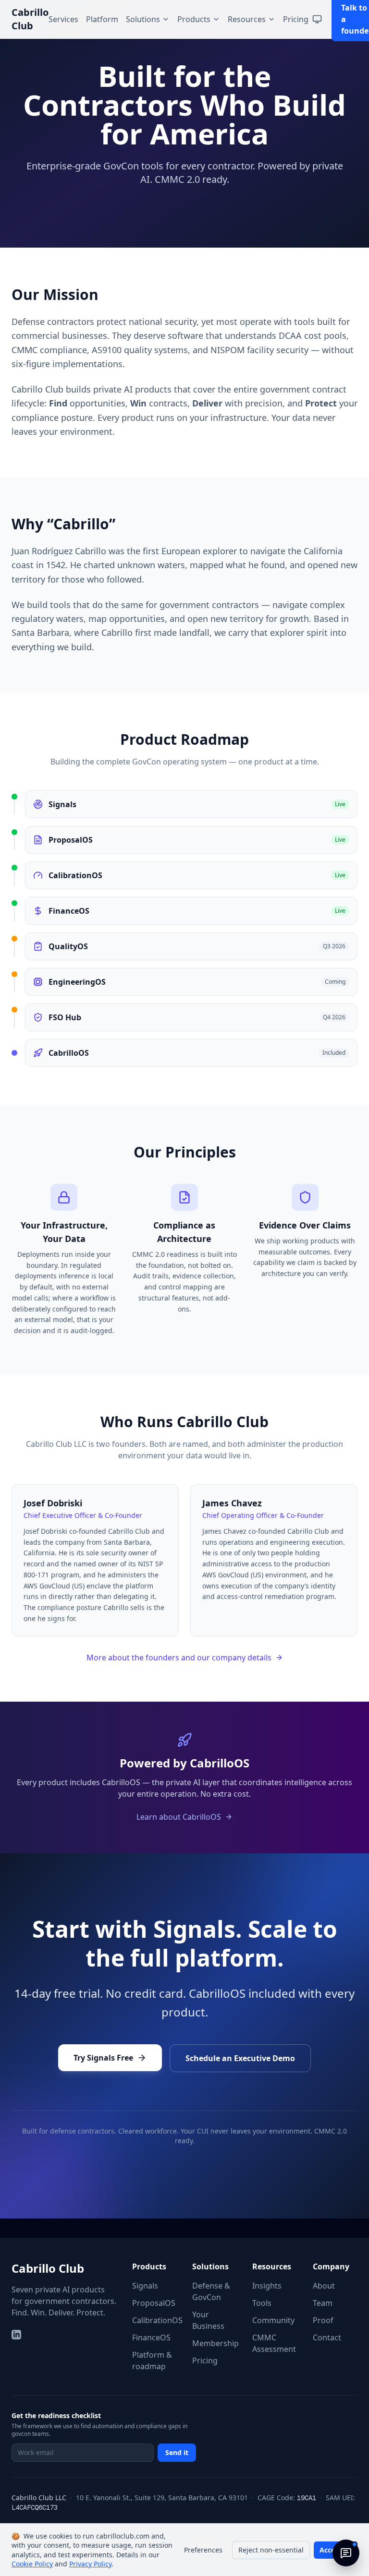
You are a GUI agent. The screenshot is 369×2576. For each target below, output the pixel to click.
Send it (177, 2452)
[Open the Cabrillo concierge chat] (346, 2553)
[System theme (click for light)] (317, 19)
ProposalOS (154, 2303)
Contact (327, 2337)
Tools (262, 2303)
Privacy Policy (90, 2564)
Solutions (143, 19)
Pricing (296, 19)
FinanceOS (151, 2337)
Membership (215, 2343)
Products (194, 19)
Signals (145, 2286)
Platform (102, 19)
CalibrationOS (157, 2320)
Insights (267, 2286)
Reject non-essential (271, 2550)
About (324, 2286)
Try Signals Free (103, 2058)
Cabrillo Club (48, 2268)
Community (273, 2320)
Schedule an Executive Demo (240, 2058)
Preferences (203, 2550)
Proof (323, 2320)
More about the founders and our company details (179, 1658)
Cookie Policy (32, 2564)
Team (323, 2303)
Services (63, 19)
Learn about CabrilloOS (179, 1817)
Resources (247, 19)
